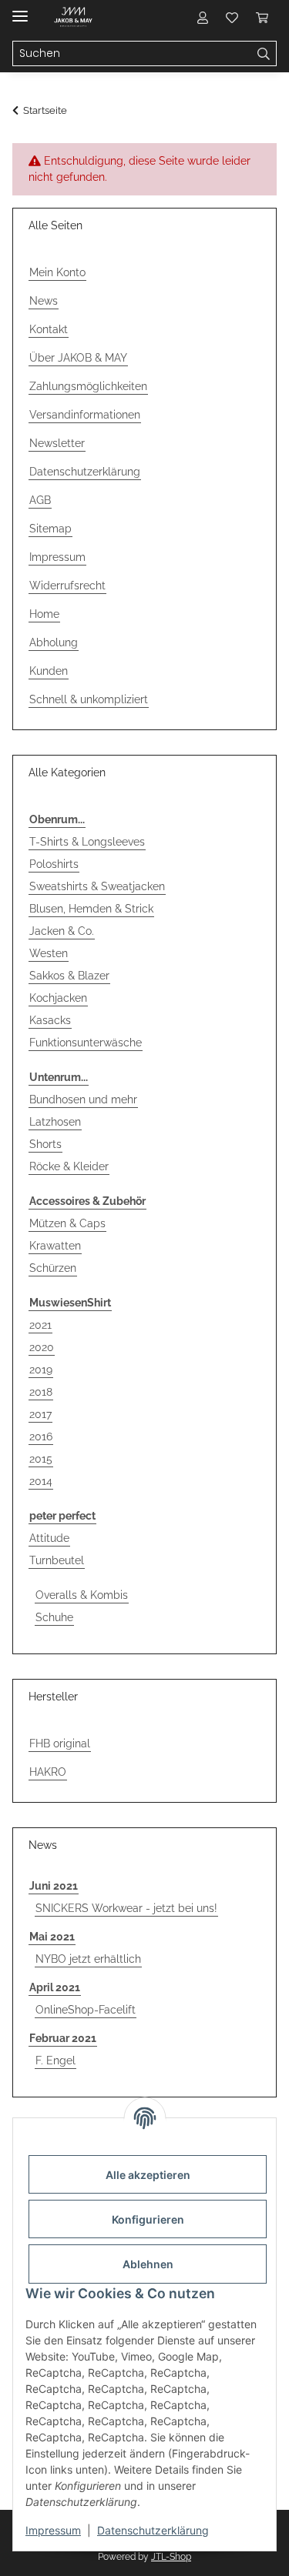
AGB (40, 500)
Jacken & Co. (62, 931)
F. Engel (55, 2060)
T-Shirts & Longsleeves (87, 842)
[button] (203, 17)
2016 (41, 1436)
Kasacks (50, 1020)
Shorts (45, 1144)
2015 (41, 1459)
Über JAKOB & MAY (78, 358)
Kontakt (49, 329)
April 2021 (55, 1987)
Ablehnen (148, 2264)
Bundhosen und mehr (83, 1099)
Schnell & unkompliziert (89, 699)
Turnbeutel (57, 1560)
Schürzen (53, 1268)
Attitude (49, 1538)
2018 (41, 1392)
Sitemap (50, 529)
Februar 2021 (63, 2038)
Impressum (53, 2530)
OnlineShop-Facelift (86, 2010)
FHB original (60, 1743)
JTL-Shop (171, 2557)
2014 (41, 1481)
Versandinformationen (85, 415)
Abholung (54, 642)
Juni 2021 (54, 1886)
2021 (40, 1325)
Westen (49, 953)
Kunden (49, 671)
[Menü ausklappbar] (20, 10)
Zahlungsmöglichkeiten (88, 386)
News (44, 301)
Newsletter (57, 443)
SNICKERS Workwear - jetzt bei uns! (126, 1908)
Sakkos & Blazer (69, 976)
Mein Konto (57, 272)
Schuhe (54, 1617)
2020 (42, 1347)
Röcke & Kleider (69, 1166)
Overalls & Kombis (82, 1595)
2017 (40, 1414)
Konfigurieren (148, 2219)
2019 (41, 1370)
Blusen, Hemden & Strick (91, 909)
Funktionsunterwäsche (86, 1043)
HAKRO (48, 1772)
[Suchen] (264, 54)
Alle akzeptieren (148, 2175)
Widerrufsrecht (67, 586)
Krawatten (55, 1246)
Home (44, 614)
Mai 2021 (52, 1937)
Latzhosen (55, 1122)
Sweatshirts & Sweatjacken (97, 886)
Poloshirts (54, 864)
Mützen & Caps (67, 1223)
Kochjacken (58, 998)
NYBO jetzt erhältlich (88, 1959)
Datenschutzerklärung (153, 2530)
